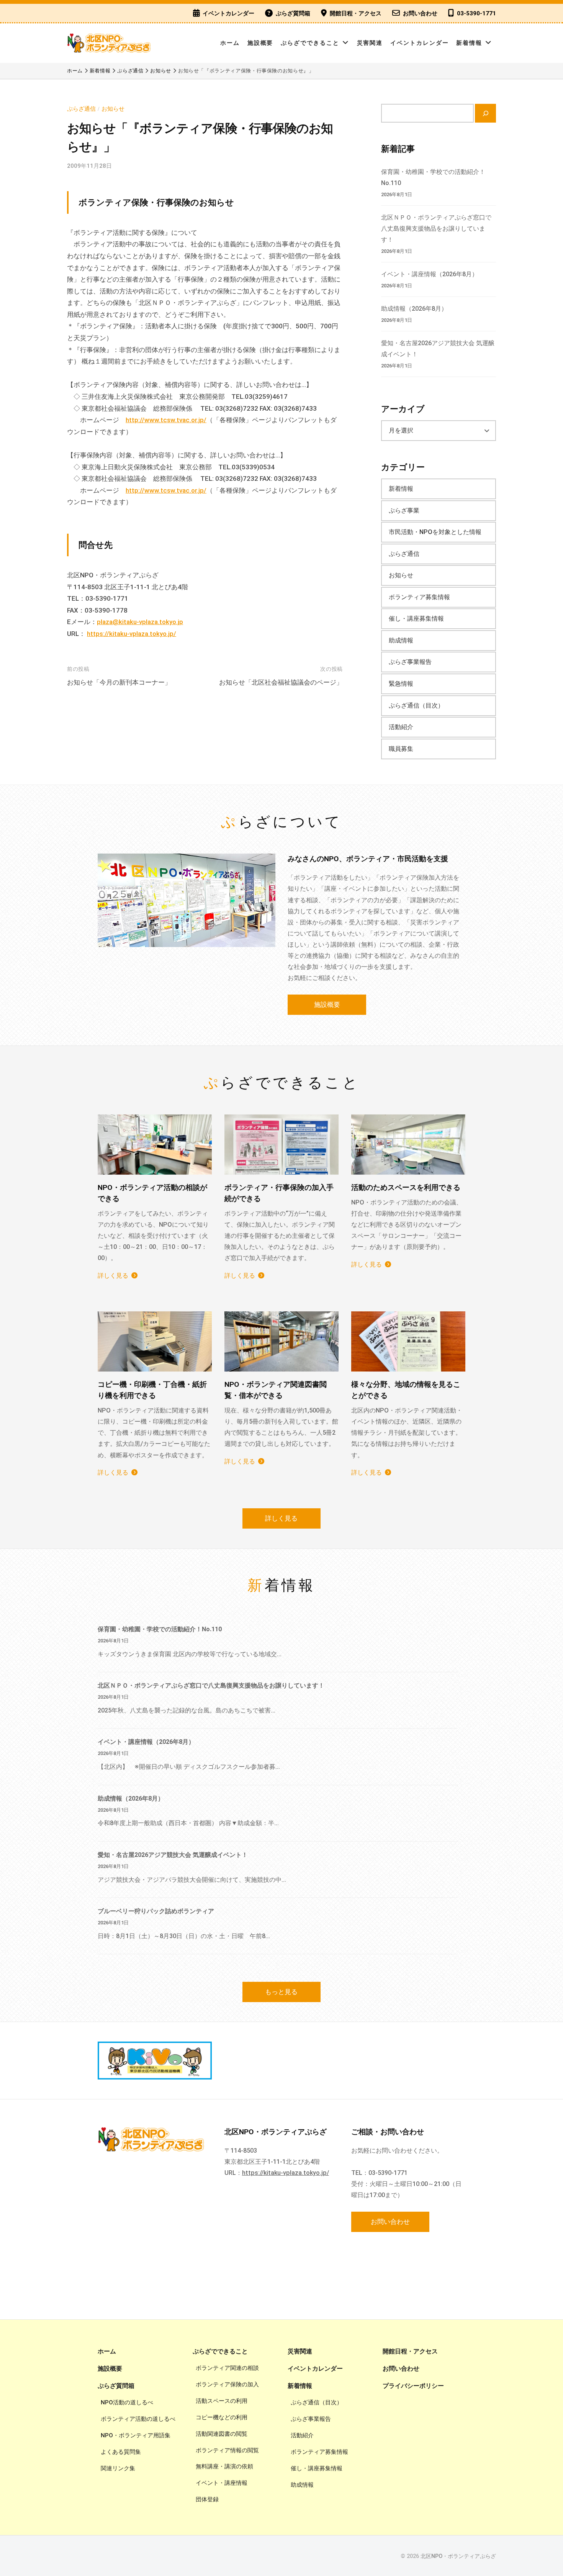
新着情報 (469, 43)
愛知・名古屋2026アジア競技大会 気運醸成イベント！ (173, 1855)
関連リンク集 (118, 2468)
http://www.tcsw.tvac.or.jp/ (166, 420)
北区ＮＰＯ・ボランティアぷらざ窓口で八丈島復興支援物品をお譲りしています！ (436, 229)
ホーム (230, 43)
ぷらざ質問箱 (293, 13)
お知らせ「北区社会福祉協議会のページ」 (281, 682)
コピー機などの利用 (222, 2417)
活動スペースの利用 (222, 2401)
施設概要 (260, 43)
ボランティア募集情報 (419, 597)
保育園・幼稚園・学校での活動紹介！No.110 (160, 1629)
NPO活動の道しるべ (127, 2402)
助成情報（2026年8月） (414, 309)
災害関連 (370, 43)
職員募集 (401, 749)
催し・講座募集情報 (416, 619)
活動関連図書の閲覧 (222, 2434)
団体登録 (207, 2499)
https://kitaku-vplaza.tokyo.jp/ (132, 634)
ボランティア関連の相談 (227, 2368)
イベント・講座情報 (222, 2483)
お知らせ (113, 109)
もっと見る (281, 1992)
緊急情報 (401, 684)
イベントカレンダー (228, 13)
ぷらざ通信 (81, 109)
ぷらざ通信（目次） (416, 705)
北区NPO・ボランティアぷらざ (458, 2556)
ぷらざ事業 (404, 510)
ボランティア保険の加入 (227, 2384)
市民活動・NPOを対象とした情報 (435, 532)
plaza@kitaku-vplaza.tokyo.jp (140, 622)
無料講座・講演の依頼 (224, 2466)
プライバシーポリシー (413, 2386)
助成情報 (401, 640)
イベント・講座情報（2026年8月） (430, 274)
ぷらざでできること (310, 43)
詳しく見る (113, 1276)
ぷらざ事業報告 (410, 662)
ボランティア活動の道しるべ (138, 2419)
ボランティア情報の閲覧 (227, 2450)
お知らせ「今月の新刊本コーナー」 (119, 682)
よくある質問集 (121, 2452)
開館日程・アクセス (356, 13)
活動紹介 (401, 727)
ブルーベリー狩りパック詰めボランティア (156, 1911)
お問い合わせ (420, 13)
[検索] (485, 113)
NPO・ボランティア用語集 (136, 2435)
